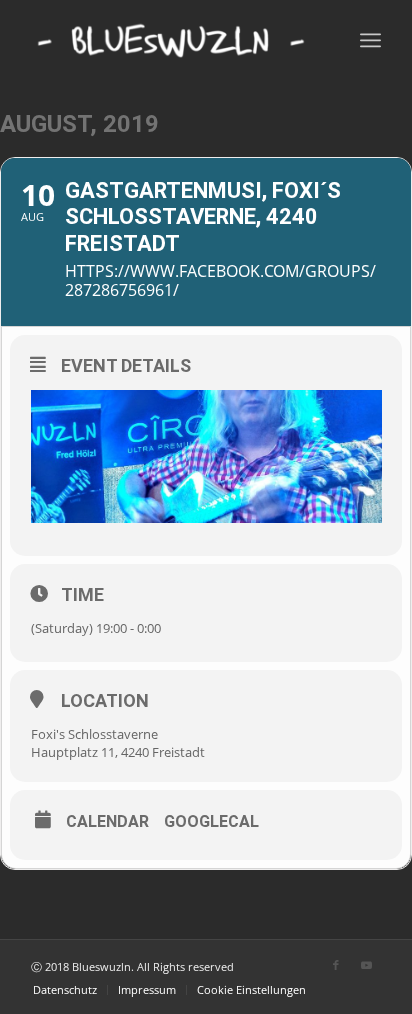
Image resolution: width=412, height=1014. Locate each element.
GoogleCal (211, 822)
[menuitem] (65, 990)
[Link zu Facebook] (336, 965)
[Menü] (370, 40)
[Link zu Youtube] (366, 965)
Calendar (107, 822)
